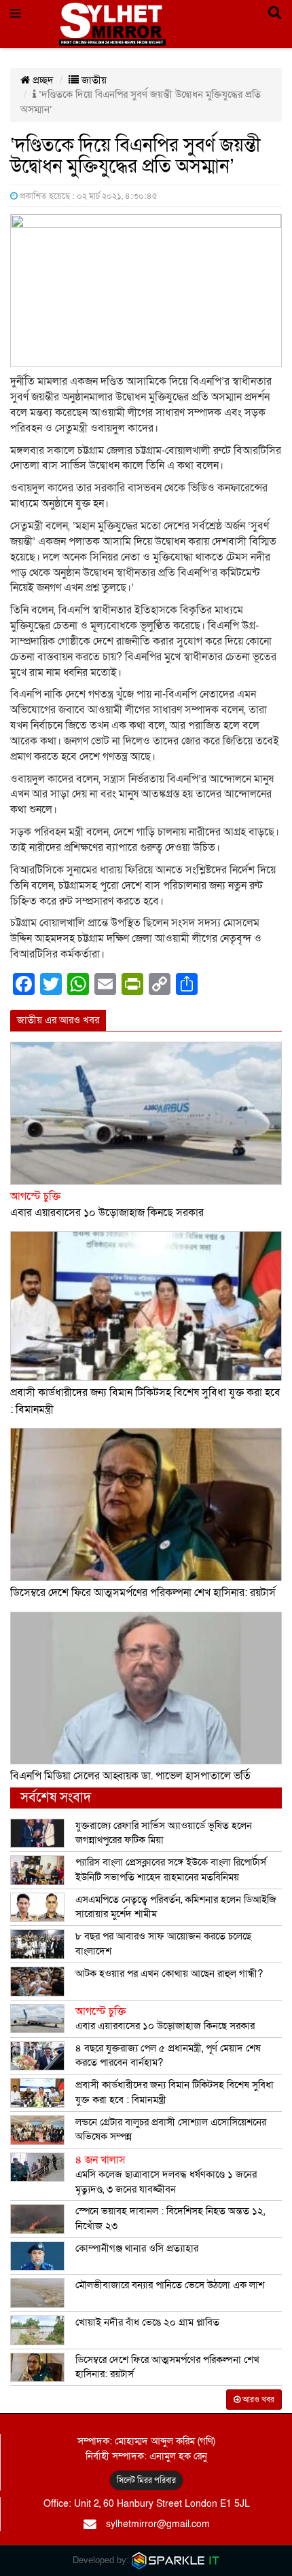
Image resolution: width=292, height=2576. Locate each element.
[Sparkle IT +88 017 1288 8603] (176, 2560)
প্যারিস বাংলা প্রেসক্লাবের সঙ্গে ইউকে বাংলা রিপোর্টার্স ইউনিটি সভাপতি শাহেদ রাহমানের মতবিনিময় (171, 1869)
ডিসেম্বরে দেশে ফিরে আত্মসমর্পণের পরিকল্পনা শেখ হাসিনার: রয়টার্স (143, 1593)
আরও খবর (257, 2400)
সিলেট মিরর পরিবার (146, 2480)
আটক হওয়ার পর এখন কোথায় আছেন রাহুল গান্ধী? (169, 1973)
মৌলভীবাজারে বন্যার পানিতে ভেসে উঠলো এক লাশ (170, 2285)
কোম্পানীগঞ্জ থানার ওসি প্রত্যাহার (137, 2248)
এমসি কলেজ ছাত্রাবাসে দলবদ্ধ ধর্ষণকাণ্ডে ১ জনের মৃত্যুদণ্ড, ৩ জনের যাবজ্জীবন (166, 2175)
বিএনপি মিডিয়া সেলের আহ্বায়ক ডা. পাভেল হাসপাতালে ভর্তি (130, 1776)
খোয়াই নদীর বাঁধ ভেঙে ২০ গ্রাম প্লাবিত (147, 2322)
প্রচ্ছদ (42, 80)
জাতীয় (93, 80)
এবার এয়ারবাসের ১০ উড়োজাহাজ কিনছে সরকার (165, 2019)
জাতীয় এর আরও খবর (58, 1020)
